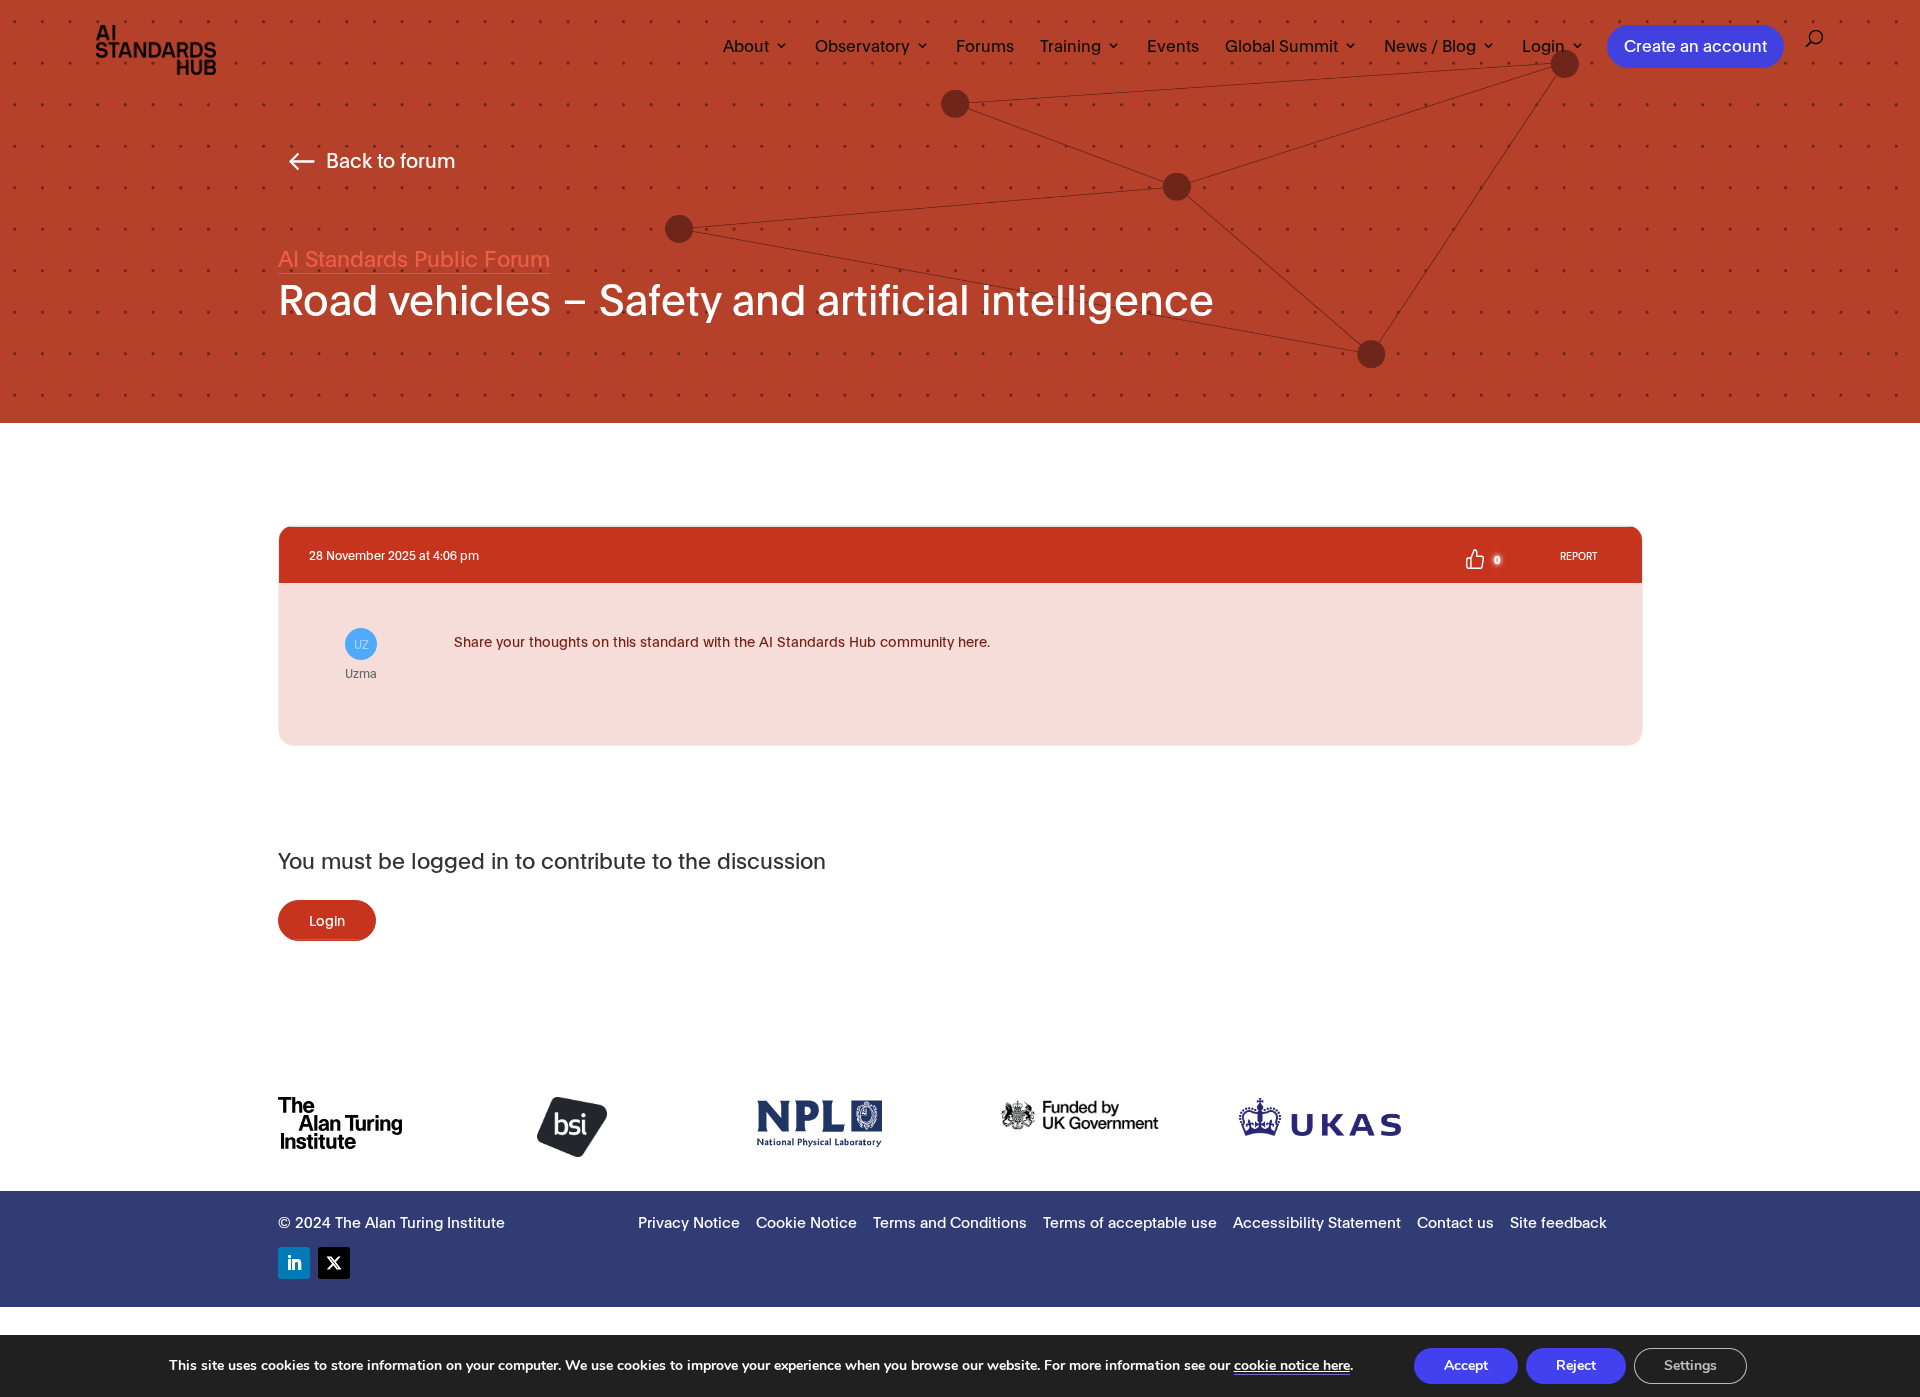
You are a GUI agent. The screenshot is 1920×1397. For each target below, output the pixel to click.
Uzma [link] (361, 658)
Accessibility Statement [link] (1317, 1221)
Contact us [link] (1455, 1221)
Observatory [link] (862, 46)
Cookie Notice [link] (806, 1221)
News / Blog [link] (1430, 46)
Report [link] (1578, 555)
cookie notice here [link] (1292, 1365)
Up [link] (1475, 559)
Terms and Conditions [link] (950, 1221)
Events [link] (1173, 46)
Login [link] (1543, 46)
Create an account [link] (1695, 44)
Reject (1576, 1365)
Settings (1690, 1365)
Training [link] (1070, 46)
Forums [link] (985, 46)
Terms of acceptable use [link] (1130, 1221)
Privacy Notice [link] (689, 1221)
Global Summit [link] (1281, 46)
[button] (294, 1263)
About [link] (746, 46)
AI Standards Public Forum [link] (414, 257)
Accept (1466, 1365)
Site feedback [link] (1558, 1221)
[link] (156, 48)
